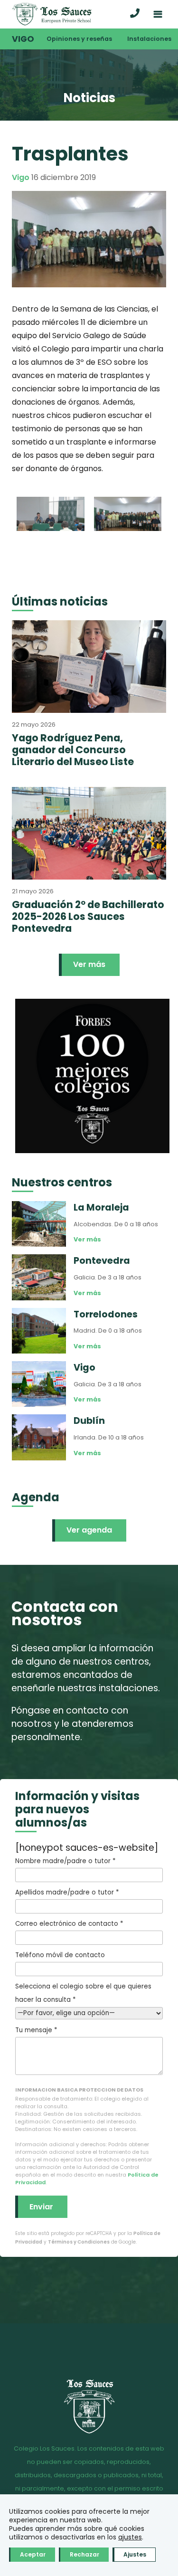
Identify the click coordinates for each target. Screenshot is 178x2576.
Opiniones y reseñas (79, 39)
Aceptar (33, 2554)
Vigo (23, 39)
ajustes (130, 2537)
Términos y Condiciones (79, 2242)
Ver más (89, 964)
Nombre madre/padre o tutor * (65, 1861)
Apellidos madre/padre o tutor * (67, 1892)
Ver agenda (89, 1530)
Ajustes (135, 2554)
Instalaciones (149, 39)
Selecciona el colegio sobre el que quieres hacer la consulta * (83, 1993)
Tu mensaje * (36, 2030)
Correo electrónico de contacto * (69, 1924)
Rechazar (84, 2554)
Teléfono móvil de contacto (60, 1955)
